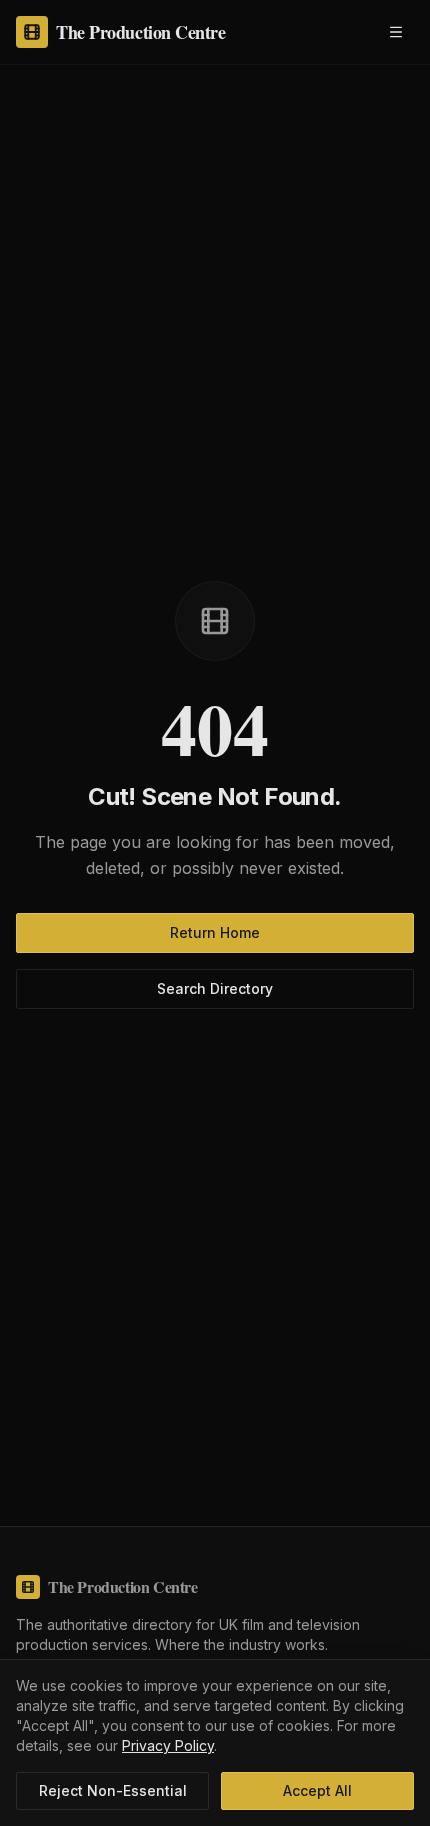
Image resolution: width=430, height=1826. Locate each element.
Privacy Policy (168, 1745)
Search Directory (215, 988)
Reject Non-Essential (113, 1790)
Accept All (317, 1790)
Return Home (215, 932)
